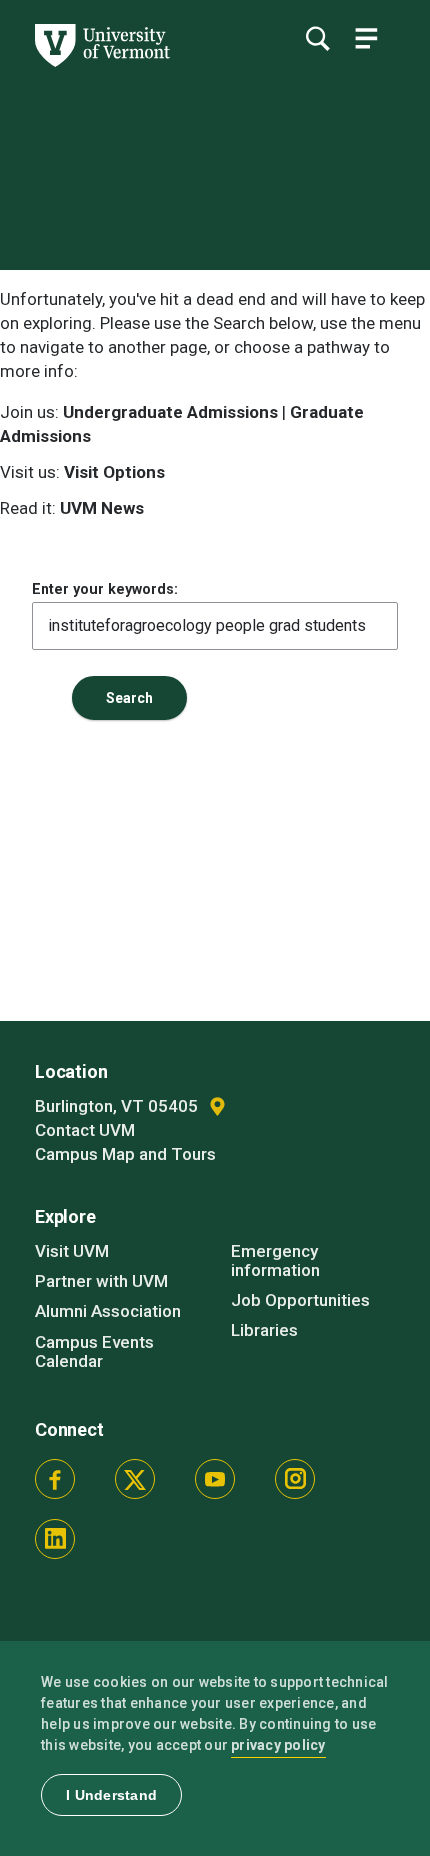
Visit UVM (72, 1251)
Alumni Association (108, 1311)
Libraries (264, 1330)
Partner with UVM (101, 1281)
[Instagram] (295, 1479)
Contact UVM (85, 1130)
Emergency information (275, 1260)
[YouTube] (215, 1479)
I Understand (111, 1795)
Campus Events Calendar (94, 1351)
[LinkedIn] (55, 1539)
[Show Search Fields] (317, 38)
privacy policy (278, 1745)
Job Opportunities (300, 1300)
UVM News (102, 508)
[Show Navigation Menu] (366, 38)
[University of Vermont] (101, 62)
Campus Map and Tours (125, 1154)
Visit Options (114, 472)
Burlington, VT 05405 (118, 1106)
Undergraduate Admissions (170, 412)
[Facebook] (55, 1479)
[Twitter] (135, 1479)
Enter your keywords (103, 589)
